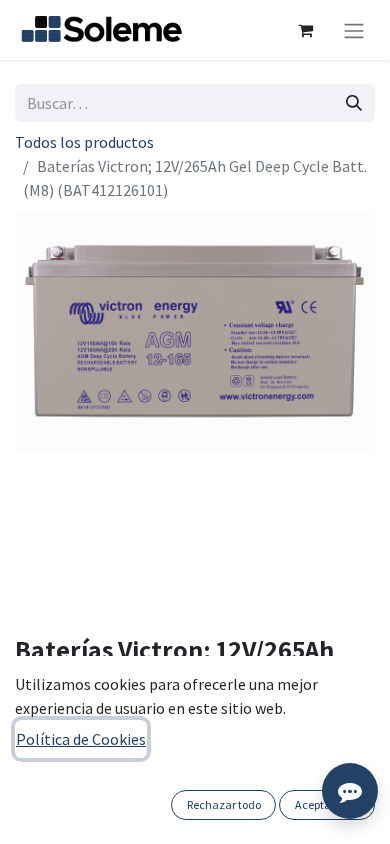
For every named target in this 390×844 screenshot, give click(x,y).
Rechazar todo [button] (224, 804)
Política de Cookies (81, 739)
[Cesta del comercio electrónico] (305, 30)
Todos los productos (84, 142)
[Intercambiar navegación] (354, 30)
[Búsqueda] (354, 103)
